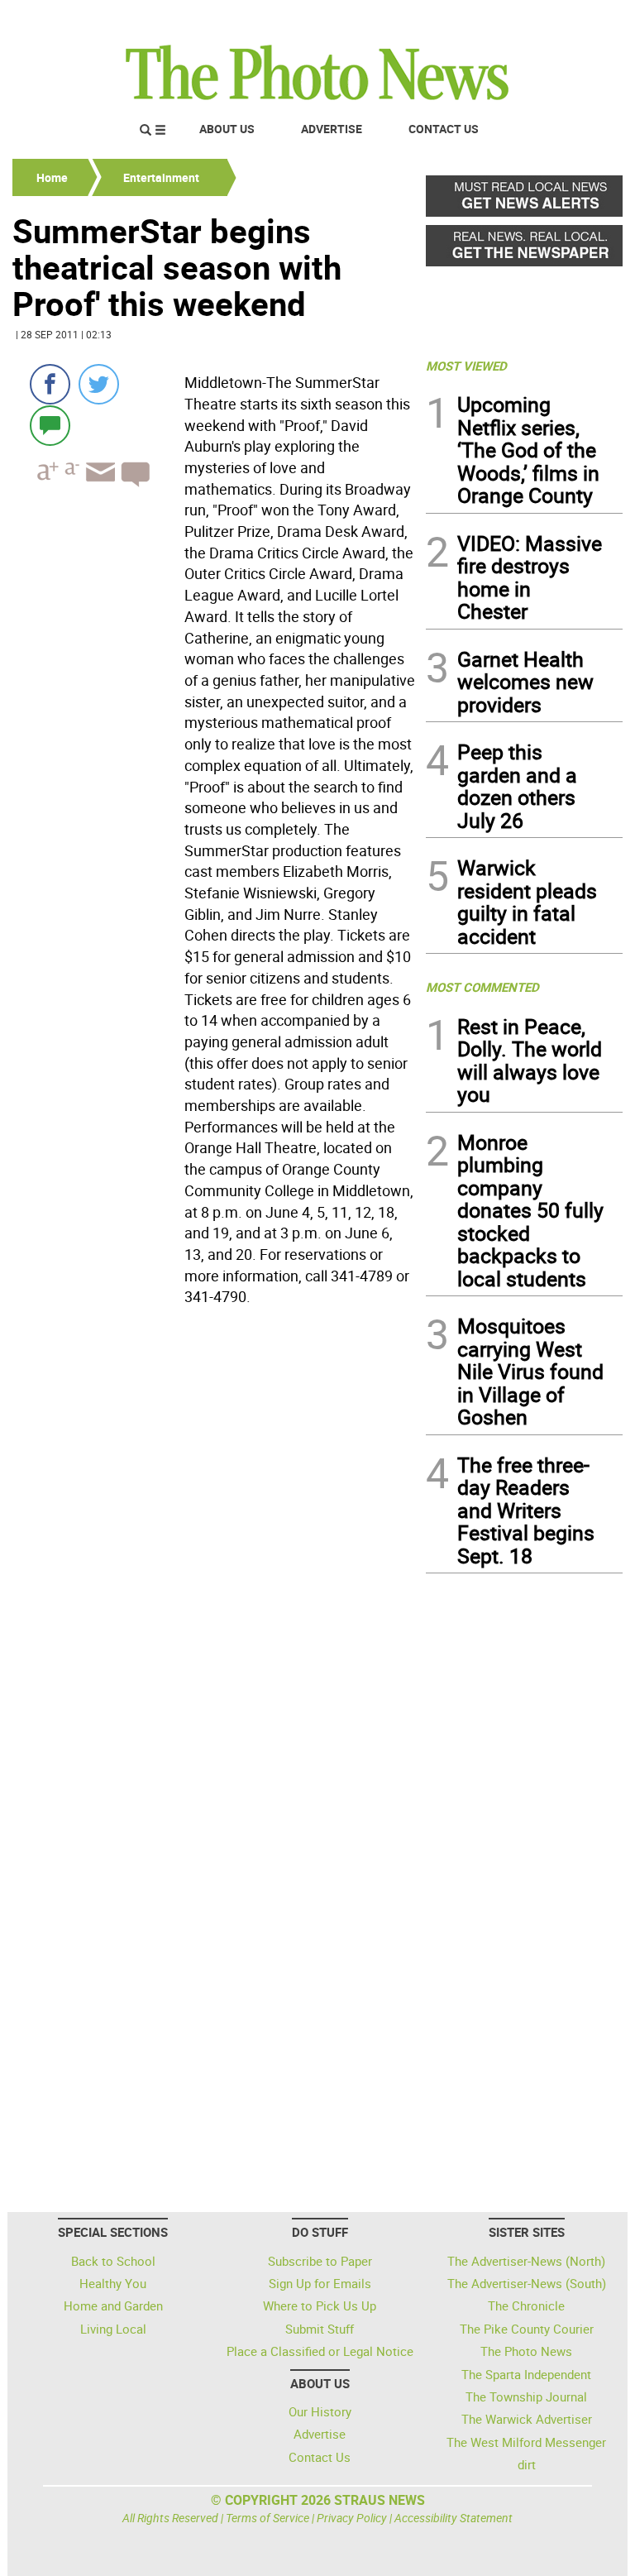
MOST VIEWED (466, 366)
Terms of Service (267, 2518)
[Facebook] (50, 384)
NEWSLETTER (489, 19)
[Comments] (50, 425)
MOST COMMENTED (482, 987)
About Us (227, 129)
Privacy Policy (352, 2518)
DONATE (582, 19)
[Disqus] (214, 1539)
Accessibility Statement (454, 2518)
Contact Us (444, 129)
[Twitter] (99, 384)
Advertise (332, 129)
